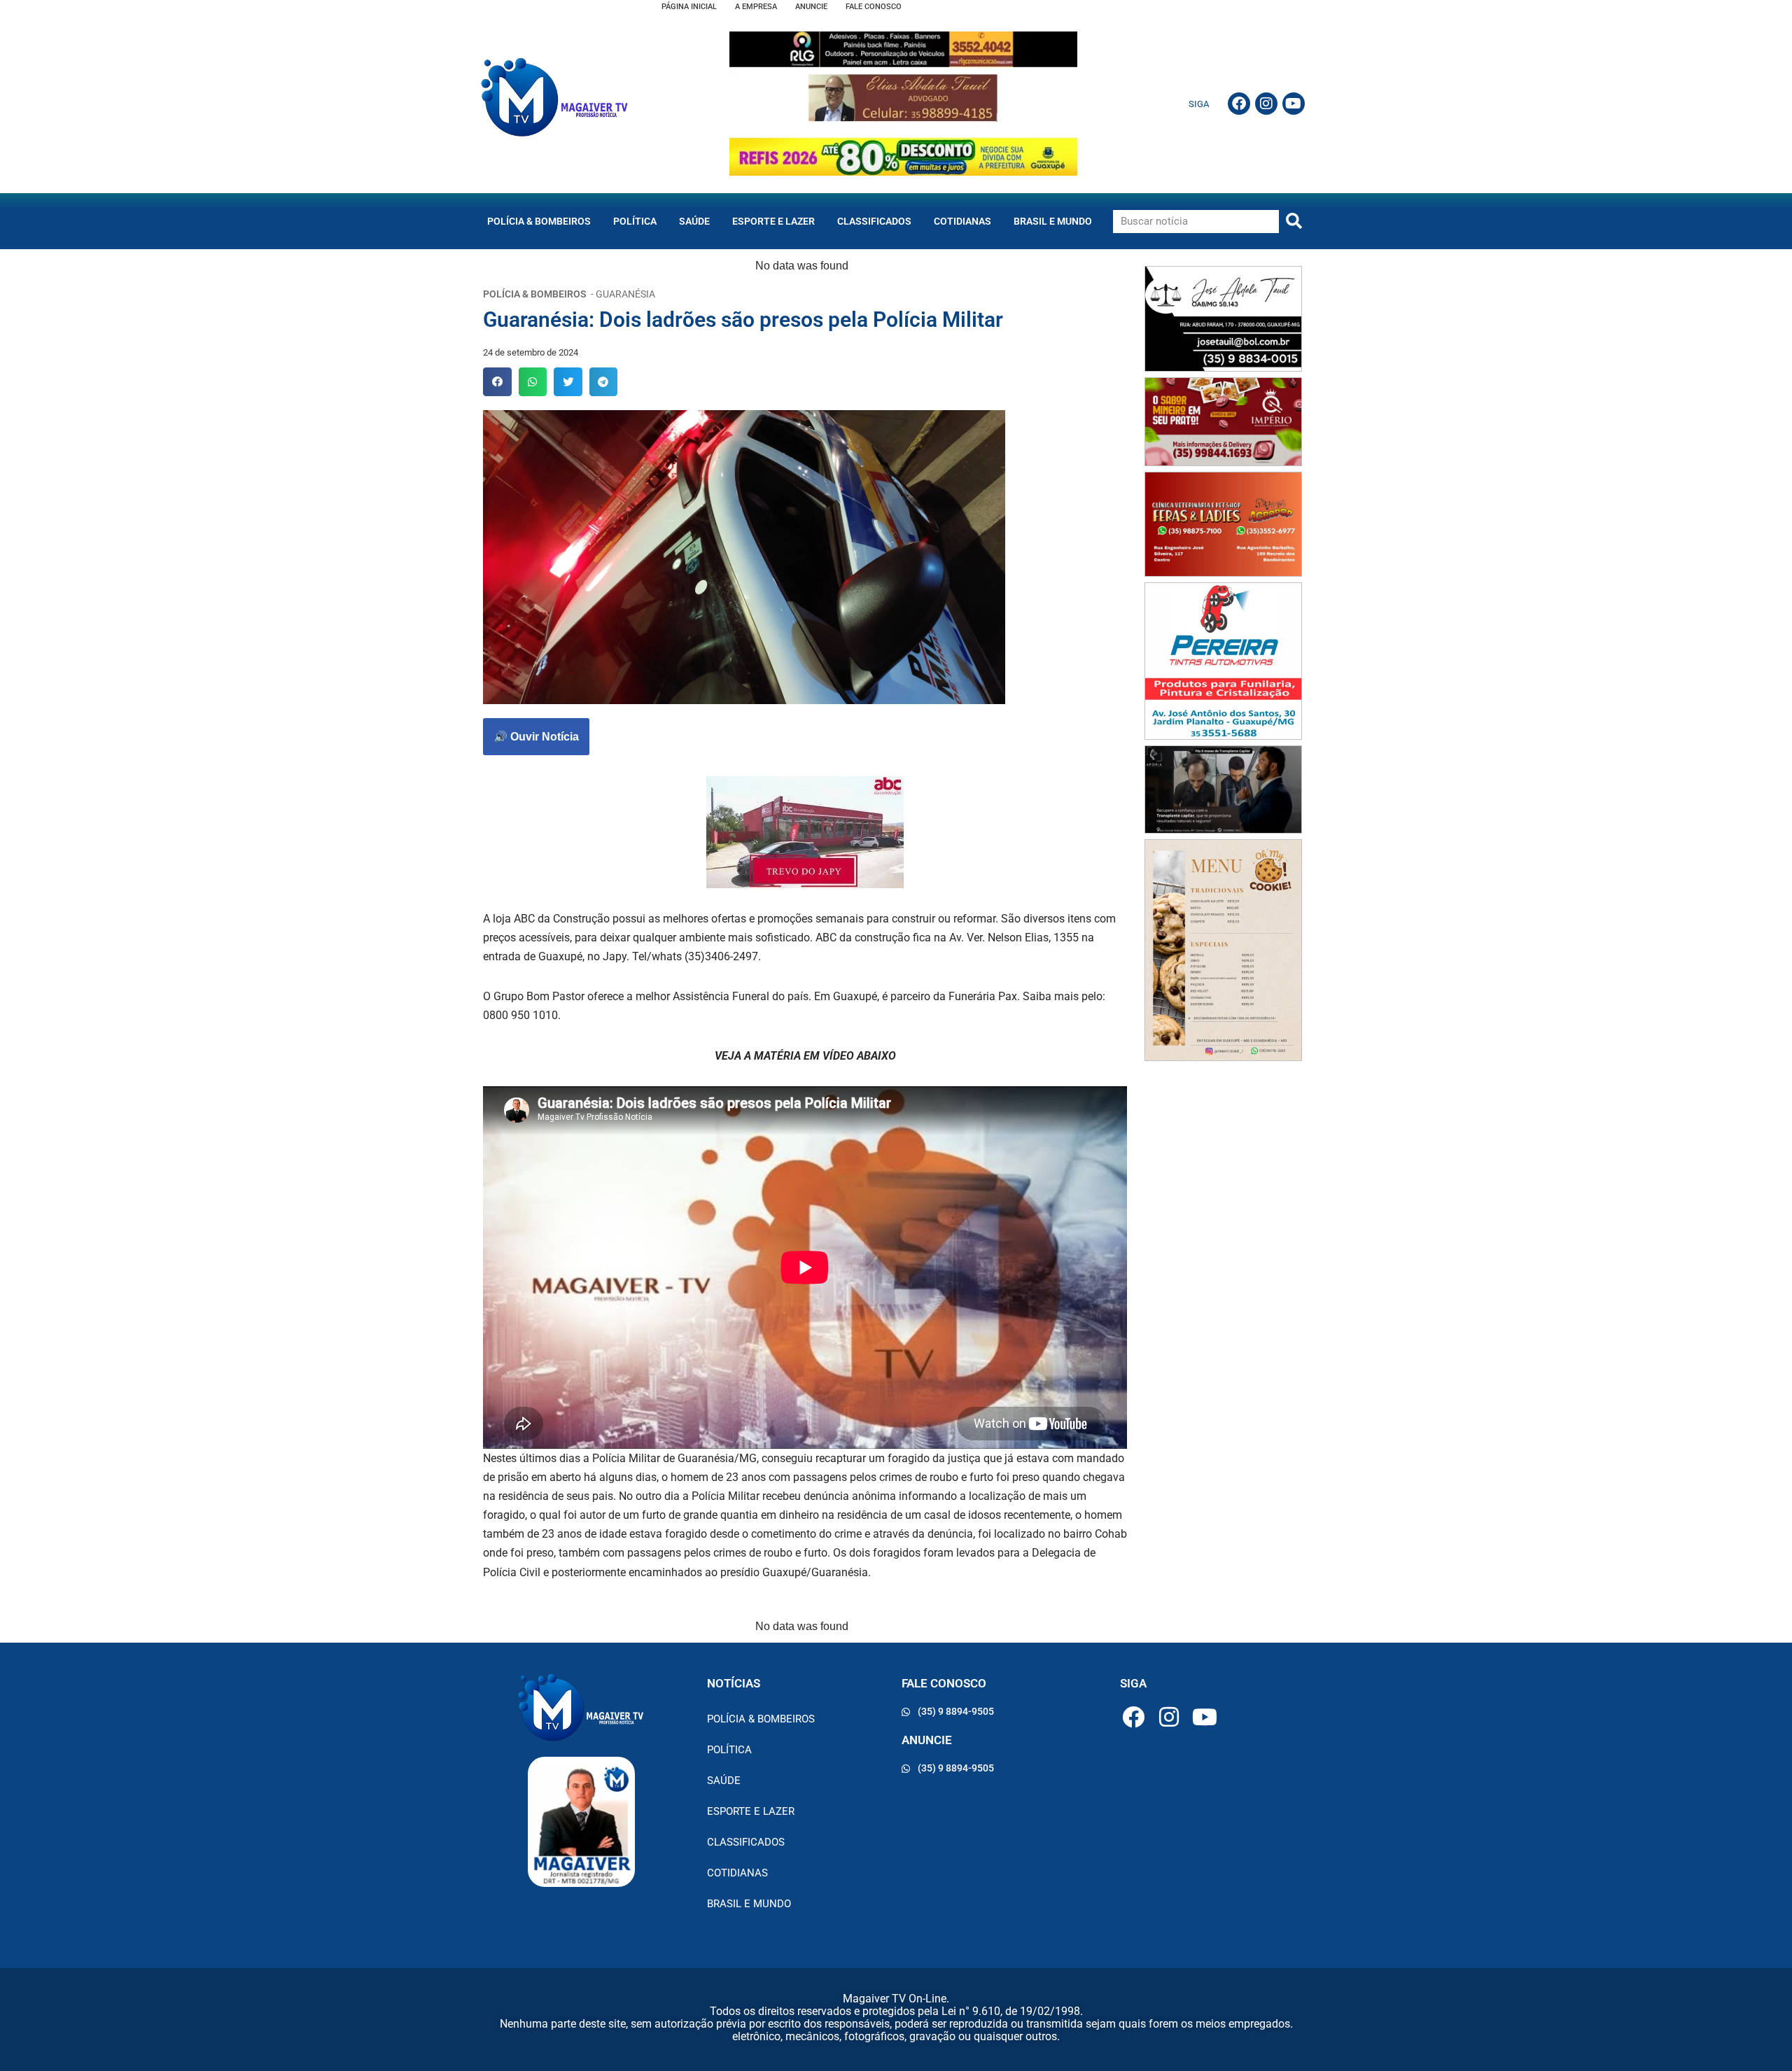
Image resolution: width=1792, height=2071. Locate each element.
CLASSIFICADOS (874, 221)
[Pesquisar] (1294, 222)
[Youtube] (1294, 104)
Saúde (694, 221)
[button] (497, 382)
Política (635, 221)
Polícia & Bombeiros (539, 221)
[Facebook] (1239, 104)
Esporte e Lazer (773, 221)
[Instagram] (1266, 104)
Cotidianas (962, 221)
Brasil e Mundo (1053, 221)
